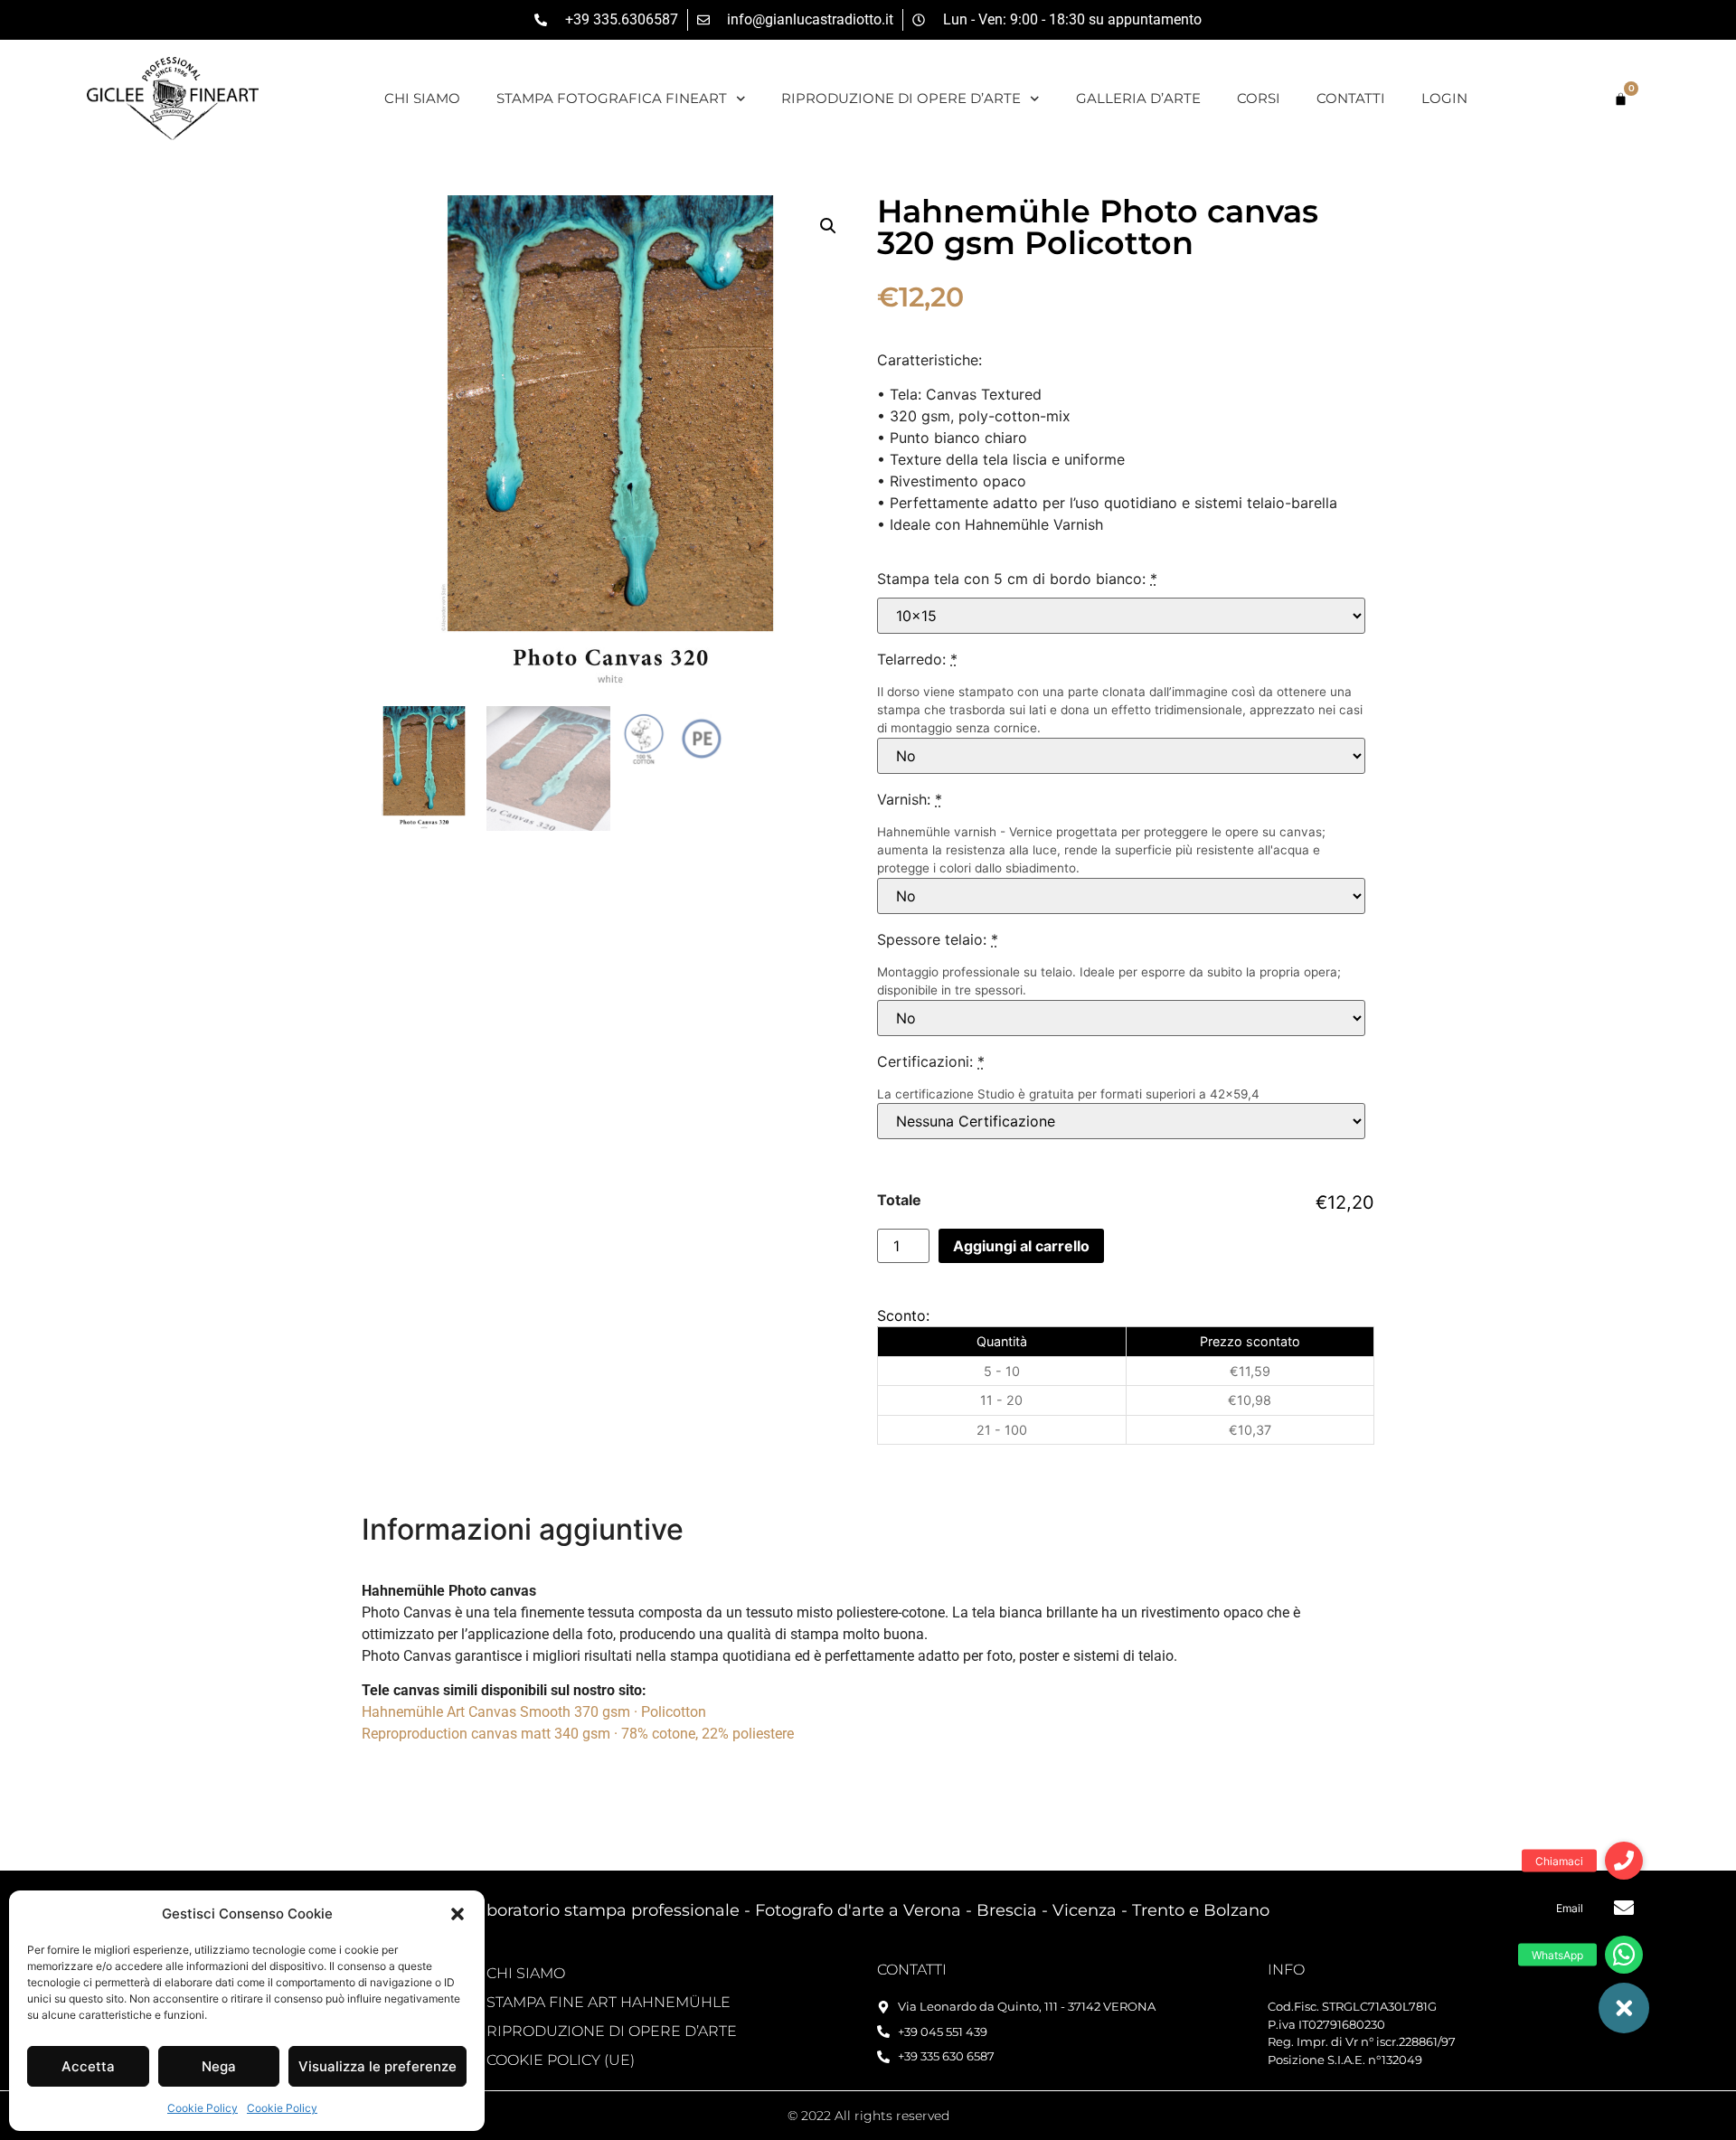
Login (1444, 98)
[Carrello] (1621, 99)
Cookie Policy (203, 2108)
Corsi (1259, 98)
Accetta (88, 2066)
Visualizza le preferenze (377, 2066)
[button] (458, 1914)
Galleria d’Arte (1138, 98)
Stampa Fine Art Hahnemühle (609, 2002)
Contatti (1351, 98)
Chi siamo (422, 98)
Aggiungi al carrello (1021, 1246)
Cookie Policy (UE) (561, 2060)
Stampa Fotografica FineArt (612, 98)
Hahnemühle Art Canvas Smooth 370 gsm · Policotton (534, 1712)
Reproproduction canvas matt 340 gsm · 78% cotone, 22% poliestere (578, 1734)
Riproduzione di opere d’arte (901, 98)
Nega (219, 2066)
